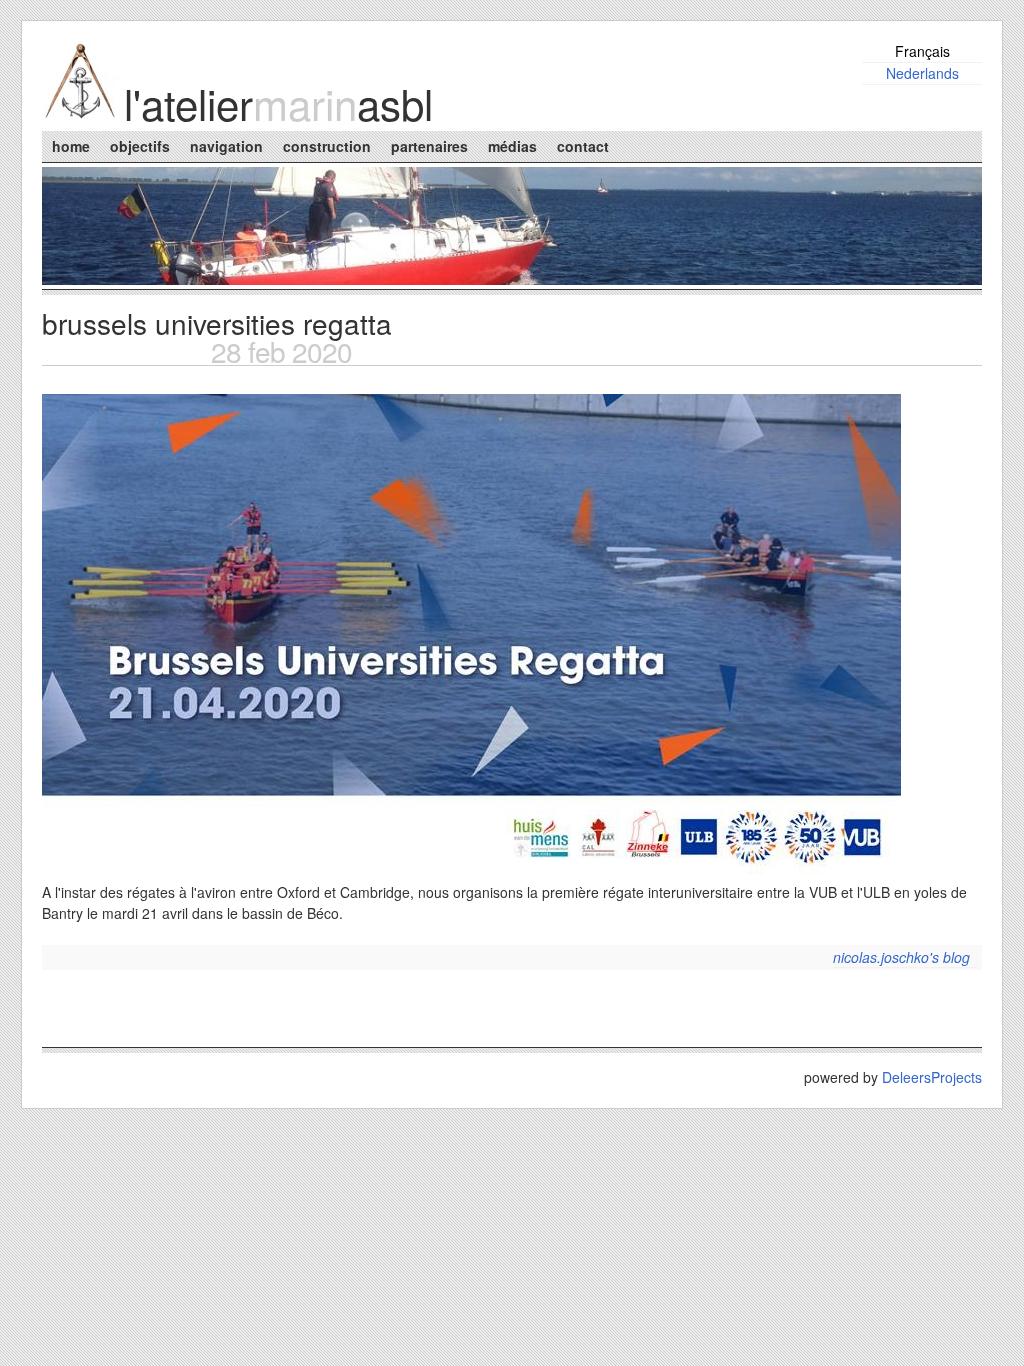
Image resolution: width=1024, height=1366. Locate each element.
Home (71, 146)
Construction (327, 146)
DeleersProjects (932, 1077)
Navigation (226, 146)
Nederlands (922, 73)
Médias (512, 146)
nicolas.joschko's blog (901, 957)
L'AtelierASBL (278, 103)
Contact (583, 146)
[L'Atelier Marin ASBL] (81, 115)
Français (922, 51)
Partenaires (429, 146)
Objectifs (140, 146)
